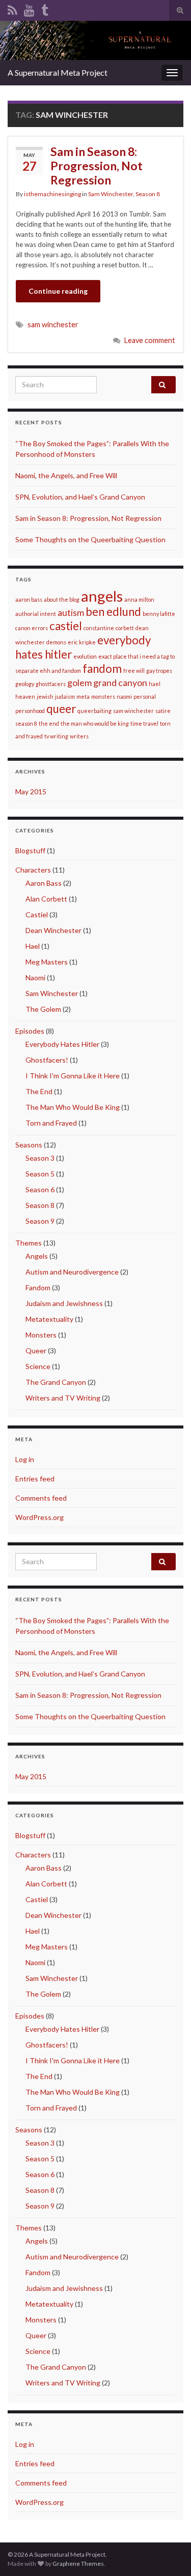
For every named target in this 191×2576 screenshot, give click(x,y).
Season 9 (40, 1221)
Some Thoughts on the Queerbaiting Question (90, 539)
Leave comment (150, 340)
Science (38, 1366)
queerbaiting (94, 711)
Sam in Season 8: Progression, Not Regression (97, 166)
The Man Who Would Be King (73, 1107)
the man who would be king (95, 723)
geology (25, 684)
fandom (102, 669)
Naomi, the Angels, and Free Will (66, 475)
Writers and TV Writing (63, 1398)
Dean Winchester (53, 930)
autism (71, 613)
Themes (29, 1243)
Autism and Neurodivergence (72, 1272)
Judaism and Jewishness (64, 1303)
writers (79, 736)
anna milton (139, 599)
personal (145, 696)
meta (83, 696)
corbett (125, 628)
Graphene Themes (78, 2564)
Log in (25, 1459)
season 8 (26, 723)
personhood (30, 711)
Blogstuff (30, 850)
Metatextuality (49, 1319)
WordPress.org (39, 1517)
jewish (45, 696)
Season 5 (40, 1174)
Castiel (37, 914)
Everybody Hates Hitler (62, 1044)
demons (56, 642)
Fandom (38, 1287)
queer (61, 709)
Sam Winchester (111, 194)
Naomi (35, 977)
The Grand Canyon (56, 1382)
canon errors (32, 628)
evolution (85, 656)
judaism (65, 696)
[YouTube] (29, 8)
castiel (66, 626)
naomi (124, 696)
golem (79, 683)
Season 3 (40, 1158)
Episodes (30, 1031)
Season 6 (40, 1189)
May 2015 (31, 792)
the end (49, 723)
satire (163, 711)
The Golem (43, 1009)
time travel (144, 723)
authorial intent (36, 614)
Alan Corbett (46, 899)
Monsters (41, 1335)
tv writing (56, 736)
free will (134, 671)
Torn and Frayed (51, 1123)
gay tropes (159, 671)
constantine (99, 628)
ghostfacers (51, 684)
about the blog (62, 599)
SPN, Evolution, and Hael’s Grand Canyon (80, 497)
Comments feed (41, 1498)
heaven (25, 696)
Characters (33, 870)
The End (39, 1091)
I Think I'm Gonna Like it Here (73, 1076)
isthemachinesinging (52, 194)
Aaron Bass (44, 883)
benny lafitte (159, 614)
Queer (36, 1351)
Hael (33, 946)
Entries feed (35, 1479)
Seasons (29, 1145)
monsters (103, 696)
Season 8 (148, 194)
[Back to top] (168, 2553)
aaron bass (29, 599)
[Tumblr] (45, 8)
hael (155, 684)
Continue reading (58, 291)
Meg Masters (47, 962)
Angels (37, 1256)
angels (102, 596)
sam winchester (53, 324)
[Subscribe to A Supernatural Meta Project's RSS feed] (12, 8)
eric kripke (82, 642)
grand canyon (120, 683)
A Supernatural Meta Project (58, 72)
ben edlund (113, 612)
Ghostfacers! (47, 1060)
